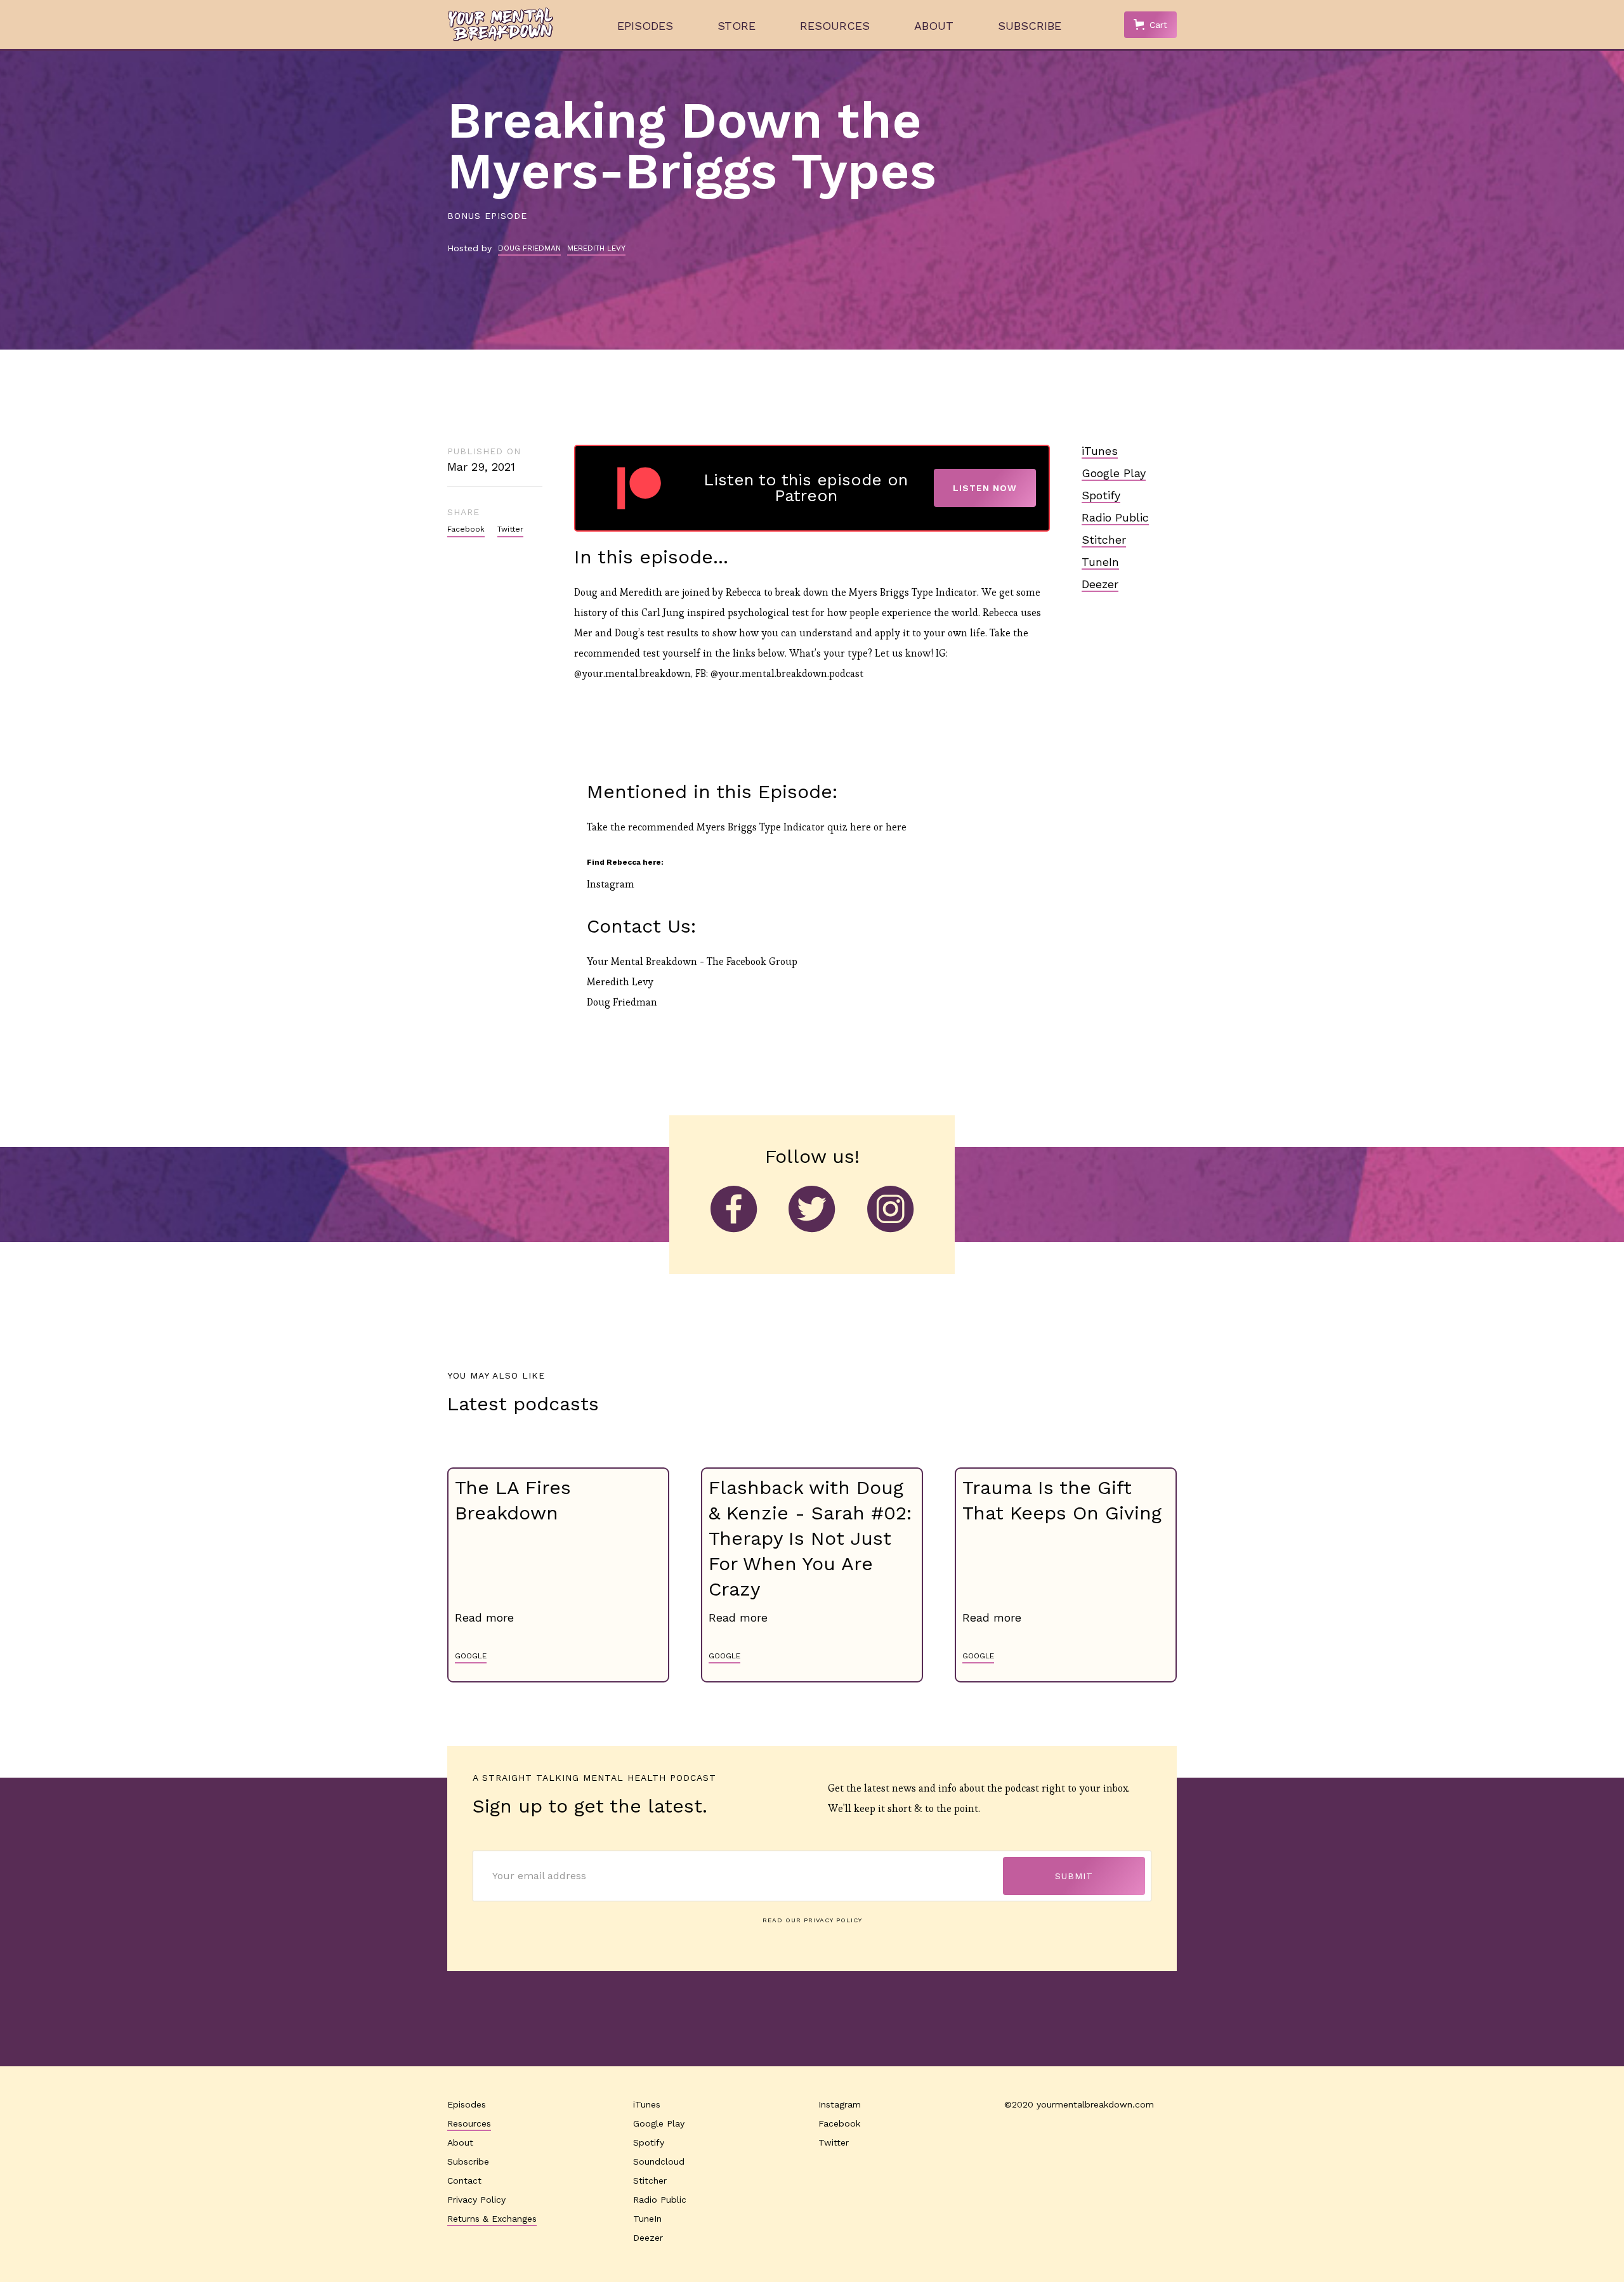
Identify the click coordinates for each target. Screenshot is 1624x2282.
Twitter (510, 529)
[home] (501, 24)
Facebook (466, 529)
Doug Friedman (622, 1002)
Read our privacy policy (812, 1920)
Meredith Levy (620, 982)
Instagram (611, 884)
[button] (1150, 25)
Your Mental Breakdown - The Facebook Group (692, 961)
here (861, 827)
